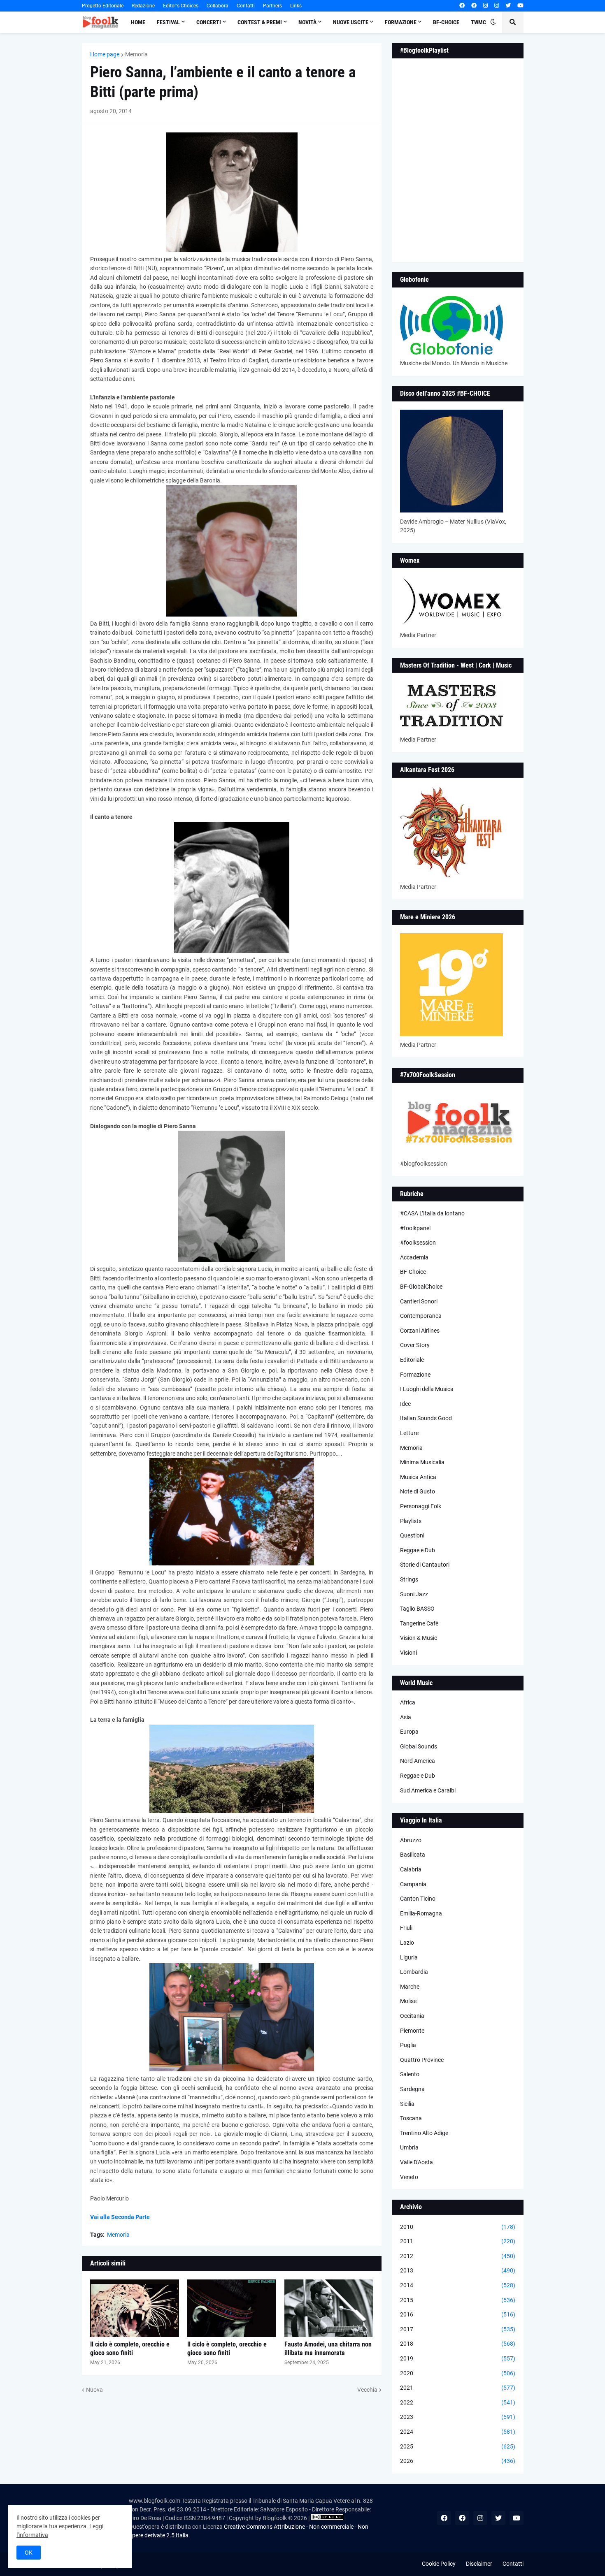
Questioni (412, 1535)
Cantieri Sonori (419, 1301)
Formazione (415, 1375)
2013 (458, 2270)
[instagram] (485, 6)
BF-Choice (413, 1272)
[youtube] (520, 6)
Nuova (94, 2390)
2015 (458, 2300)
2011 (458, 2241)
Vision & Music (419, 1638)
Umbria (409, 2147)
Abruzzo (411, 1840)
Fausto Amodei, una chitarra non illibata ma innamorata (328, 2349)
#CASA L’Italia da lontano (432, 1213)
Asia (406, 1717)
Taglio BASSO (417, 1609)
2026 (458, 2461)
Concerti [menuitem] (209, 22)
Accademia (414, 1257)
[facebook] (462, 6)
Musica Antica (418, 1477)
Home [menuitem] (138, 22)
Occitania (412, 2016)
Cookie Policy (439, 2564)
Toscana (411, 2118)
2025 (458, 2446)
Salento (410, 2074)
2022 (458, 2402)
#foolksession (418, 1243)
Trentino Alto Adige (424, 2133)
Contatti (246, 6)
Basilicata (413, 1855)
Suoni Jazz (414, 1594)
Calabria (411, 1869)
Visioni (408, 1653)
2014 (458, 2285)
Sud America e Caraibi (428, 1790)
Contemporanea (421, 1316)
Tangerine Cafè (419, 1623)
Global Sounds (419, 1746)
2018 (458, 2344)
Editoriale (412, 1360)
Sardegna (412, 2089)
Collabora (218, 6)
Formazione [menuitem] (401, 22)
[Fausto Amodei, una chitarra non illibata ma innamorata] (329, 2308)
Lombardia (414, 1972)
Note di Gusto (418, 1491)
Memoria (136, 54)
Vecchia (367, 2390)
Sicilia (407, 2104)
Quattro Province (422, 2060)
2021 (458, 2388)
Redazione (143, 6)
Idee (405, 1404)
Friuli (406, 1928)
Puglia (408, 2045)
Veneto (409, 2177)
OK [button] (29, 2553)
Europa (409, 1732)
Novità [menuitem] (307, 22)
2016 (458, 2314)
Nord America (418, 1761)
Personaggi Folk (421, 1506)
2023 (458, 2417)
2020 (458, 2373)
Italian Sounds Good (426, 1418)
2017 (458, 2329)
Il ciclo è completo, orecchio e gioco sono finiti (130, 2349)
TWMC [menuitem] (478, 22)
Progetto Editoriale (103, 6)
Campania (413, 1884)
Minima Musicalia (422, 1462)
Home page (105, 54)
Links (296, 6)
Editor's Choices (181, 6)
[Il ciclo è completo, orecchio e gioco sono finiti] (135, 2308)
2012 (458, 2256)
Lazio (407, 1943)
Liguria (409, 1957)
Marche (410, 1987)
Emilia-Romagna (421, 1913)
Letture (409, 1433)
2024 (458, 2432)
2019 (458, 2358)
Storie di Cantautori (425, 1565)
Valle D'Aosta (417, 2162)
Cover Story (415, 1345)
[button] (493, 22)
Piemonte (412, 2031)
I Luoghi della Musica (427, 1389)
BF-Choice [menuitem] (446, 22)
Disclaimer (479, 2564)
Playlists (411, 1521)
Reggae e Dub (418, 1550)
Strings (409, 1579)
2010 (458, 2227)
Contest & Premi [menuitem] (260, 22)
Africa (408, 1702)
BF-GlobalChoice (421, 1287)
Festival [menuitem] (168, 22)
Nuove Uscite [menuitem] (351, 22)
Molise (408, 2001)
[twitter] (508, 6)
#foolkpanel (415, 1228)
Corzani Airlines (420, 1331)
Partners (272, 6)
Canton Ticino (418, 1899)
